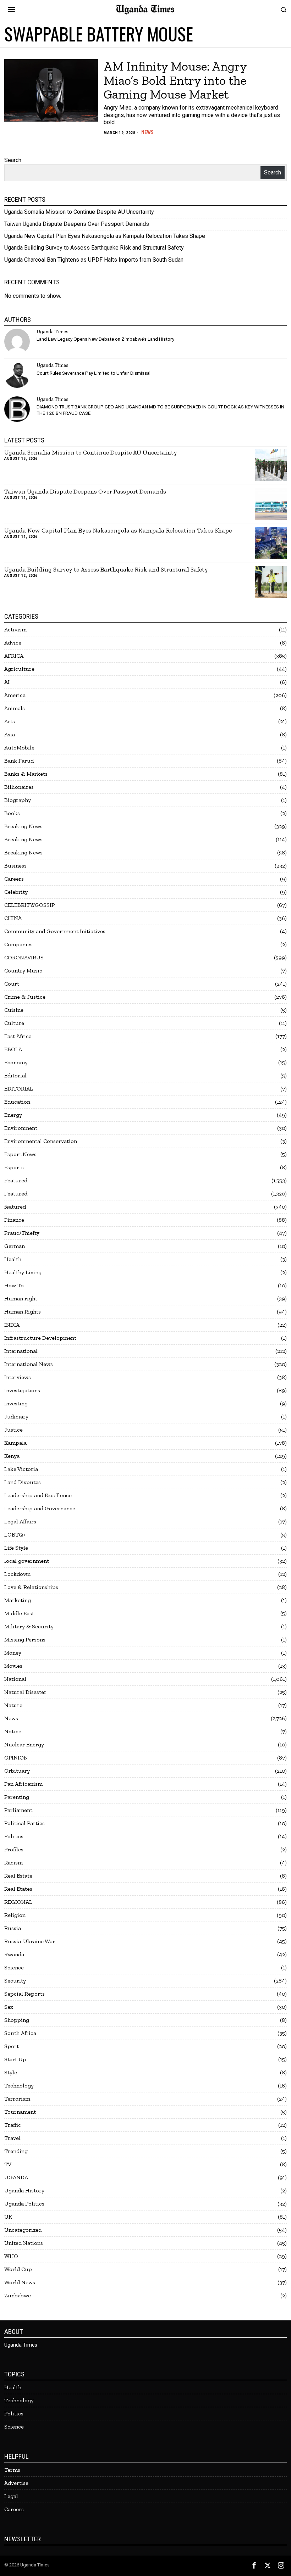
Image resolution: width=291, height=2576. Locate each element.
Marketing (18, 1600)
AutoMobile (19, 748)
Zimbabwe (18, 2295)
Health (13, 1259)
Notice (13, 1731)
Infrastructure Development (40, 1338)
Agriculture (19, 669)
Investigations (22, 1390)
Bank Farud (19, 761)
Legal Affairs (20, 1521)
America (15, 695)
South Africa (20, 2033)
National (15, 1679)
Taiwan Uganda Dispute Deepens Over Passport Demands (77, 224)
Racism (13, 1863)
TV (8, 2164)
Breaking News (23, 826)
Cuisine (14, 1010)
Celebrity (16, 892)
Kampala (15, 1443)
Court (12, 984)
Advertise (16, 2483)
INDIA (12, 1325)
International (21, 1351)
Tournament (20, 2112)
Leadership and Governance (40, 1508)
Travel (12, 2138)
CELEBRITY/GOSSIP (29, 905)
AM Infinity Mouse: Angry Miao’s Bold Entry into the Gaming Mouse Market (175, 80)
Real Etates (18, 1889)
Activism (15, 629)
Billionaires (19, 787)
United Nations (24, 2243)
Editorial (15, 1075)
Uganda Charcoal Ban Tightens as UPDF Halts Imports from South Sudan (94, 260)
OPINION (16, 1758)
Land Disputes (23, 1482)
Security (15, 1981)
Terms (12, 2470)
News (147, 132)
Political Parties (24, 1823)
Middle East (19, 1613)
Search (13, 160)
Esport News (20, 1154)
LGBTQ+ (15, 1535)
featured (15, 1207)
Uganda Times (52, 331)
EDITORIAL (19, 1089)
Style (11, 2072)
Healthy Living (23, 1272)
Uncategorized (23, 2230)
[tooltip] (17, 341)
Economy (16, 1062)
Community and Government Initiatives (55, 931)
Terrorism (17, 2099)
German (15, 1246)
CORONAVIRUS (24, 957)
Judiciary (16, 1417)
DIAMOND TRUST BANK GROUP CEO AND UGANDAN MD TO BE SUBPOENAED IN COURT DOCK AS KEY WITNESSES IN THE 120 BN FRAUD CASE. (160, 410)
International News (29, 1364)
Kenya (12, 1456)
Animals (15, 708)
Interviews (18, 1377)
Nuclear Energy (24, 1744)
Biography (18, 800)
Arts (10, 721)
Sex (9, 2007)
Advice (13, 643)
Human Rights (23, 1312)
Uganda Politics (24, 2204)
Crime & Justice (25, 997)
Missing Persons (25, 1640)
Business (15, 866)
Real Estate (18, 1876)
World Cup (18, 2269)
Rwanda (14, 1954)
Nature (13, 1705)
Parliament (18, 1810)
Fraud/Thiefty (22, 1233)
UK (8, 2217)
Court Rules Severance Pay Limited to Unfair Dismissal (94, 373)
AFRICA (14, 656)
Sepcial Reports (24, 1994)
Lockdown (17, 1574)
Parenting (17, 1797)
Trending (16, 2151)
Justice (13, 1430)
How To (14, 1285)
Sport (12, 2046)
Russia (13, 1928)
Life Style (16, 1548)
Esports (14, 1167)
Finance (14, 1220)
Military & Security (29, 1626)
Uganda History (24, 2190)
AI (7, 682)
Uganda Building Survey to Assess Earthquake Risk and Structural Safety (94, 248)
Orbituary (17, 1771)
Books (12, 813)
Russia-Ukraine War (30, 1941)
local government (27, 1561)
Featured (16, 1180)
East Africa (18, 1036)
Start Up (15, 2059)
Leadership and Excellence (38, 1495)
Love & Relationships (31, 1587)
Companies (18, 944)
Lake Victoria (21, 1469)
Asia (10, 734)
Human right (21, 1298)
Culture (14, 1023)
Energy (13, 1115)
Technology (19, 2086)
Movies (13, 1666)
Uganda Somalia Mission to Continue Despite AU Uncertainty (79, 212)
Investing (16, 1403)
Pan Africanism (23, 1784)
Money (13, 1653)
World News (20, 2282)
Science (14, 1967)
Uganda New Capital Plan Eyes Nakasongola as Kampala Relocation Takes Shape (105, 236)
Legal (11, 2496)
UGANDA (16, 2177)
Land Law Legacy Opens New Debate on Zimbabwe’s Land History (105, 339)
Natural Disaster (25, 1692)
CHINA (13, 918)
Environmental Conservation (41, 1141)
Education (17, 1102)
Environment (21, 1128)
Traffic (13, 2125)
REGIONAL (18, 1902)
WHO (11, 2256)
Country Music (23, 971)
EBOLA (13, 1049)
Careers (14, 879)
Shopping (17, 2020)
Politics (14, 1836)
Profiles (14, 1849)
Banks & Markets (26, 774)
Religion (15, 1915)
